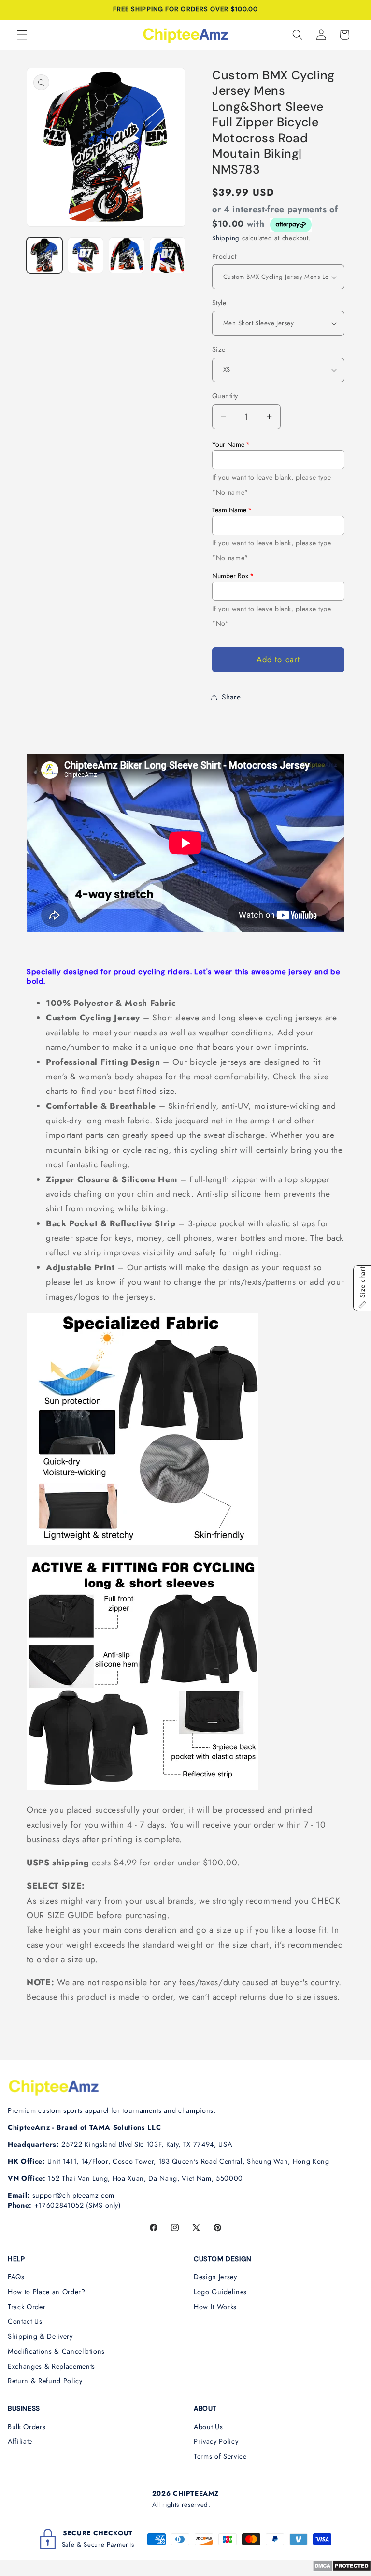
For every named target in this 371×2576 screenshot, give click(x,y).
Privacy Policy (216, 2441)
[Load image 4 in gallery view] (168, 255)
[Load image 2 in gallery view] (86, 255)
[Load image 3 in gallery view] (127, 255)
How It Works (215, 2307)
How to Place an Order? (47, 2292)
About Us (208, 2427)
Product (224, 256)
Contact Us (25, 2321)
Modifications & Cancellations (56, 2351)
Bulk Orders (27, 2427)
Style (219, 303)
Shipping (226, 238)
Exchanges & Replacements (51, 2366)
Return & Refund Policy (45, 2381)
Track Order (27, 2307)
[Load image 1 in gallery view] (44, 255)
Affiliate (20, 2441)
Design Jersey (215, 2277)
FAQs (16, 2277)
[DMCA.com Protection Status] (342, 2569)
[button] (22, 35)
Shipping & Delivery (40, 2336)
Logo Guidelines (220, 2292)
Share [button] (231, 697)
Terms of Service (220, 2456)
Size (219, 349)
